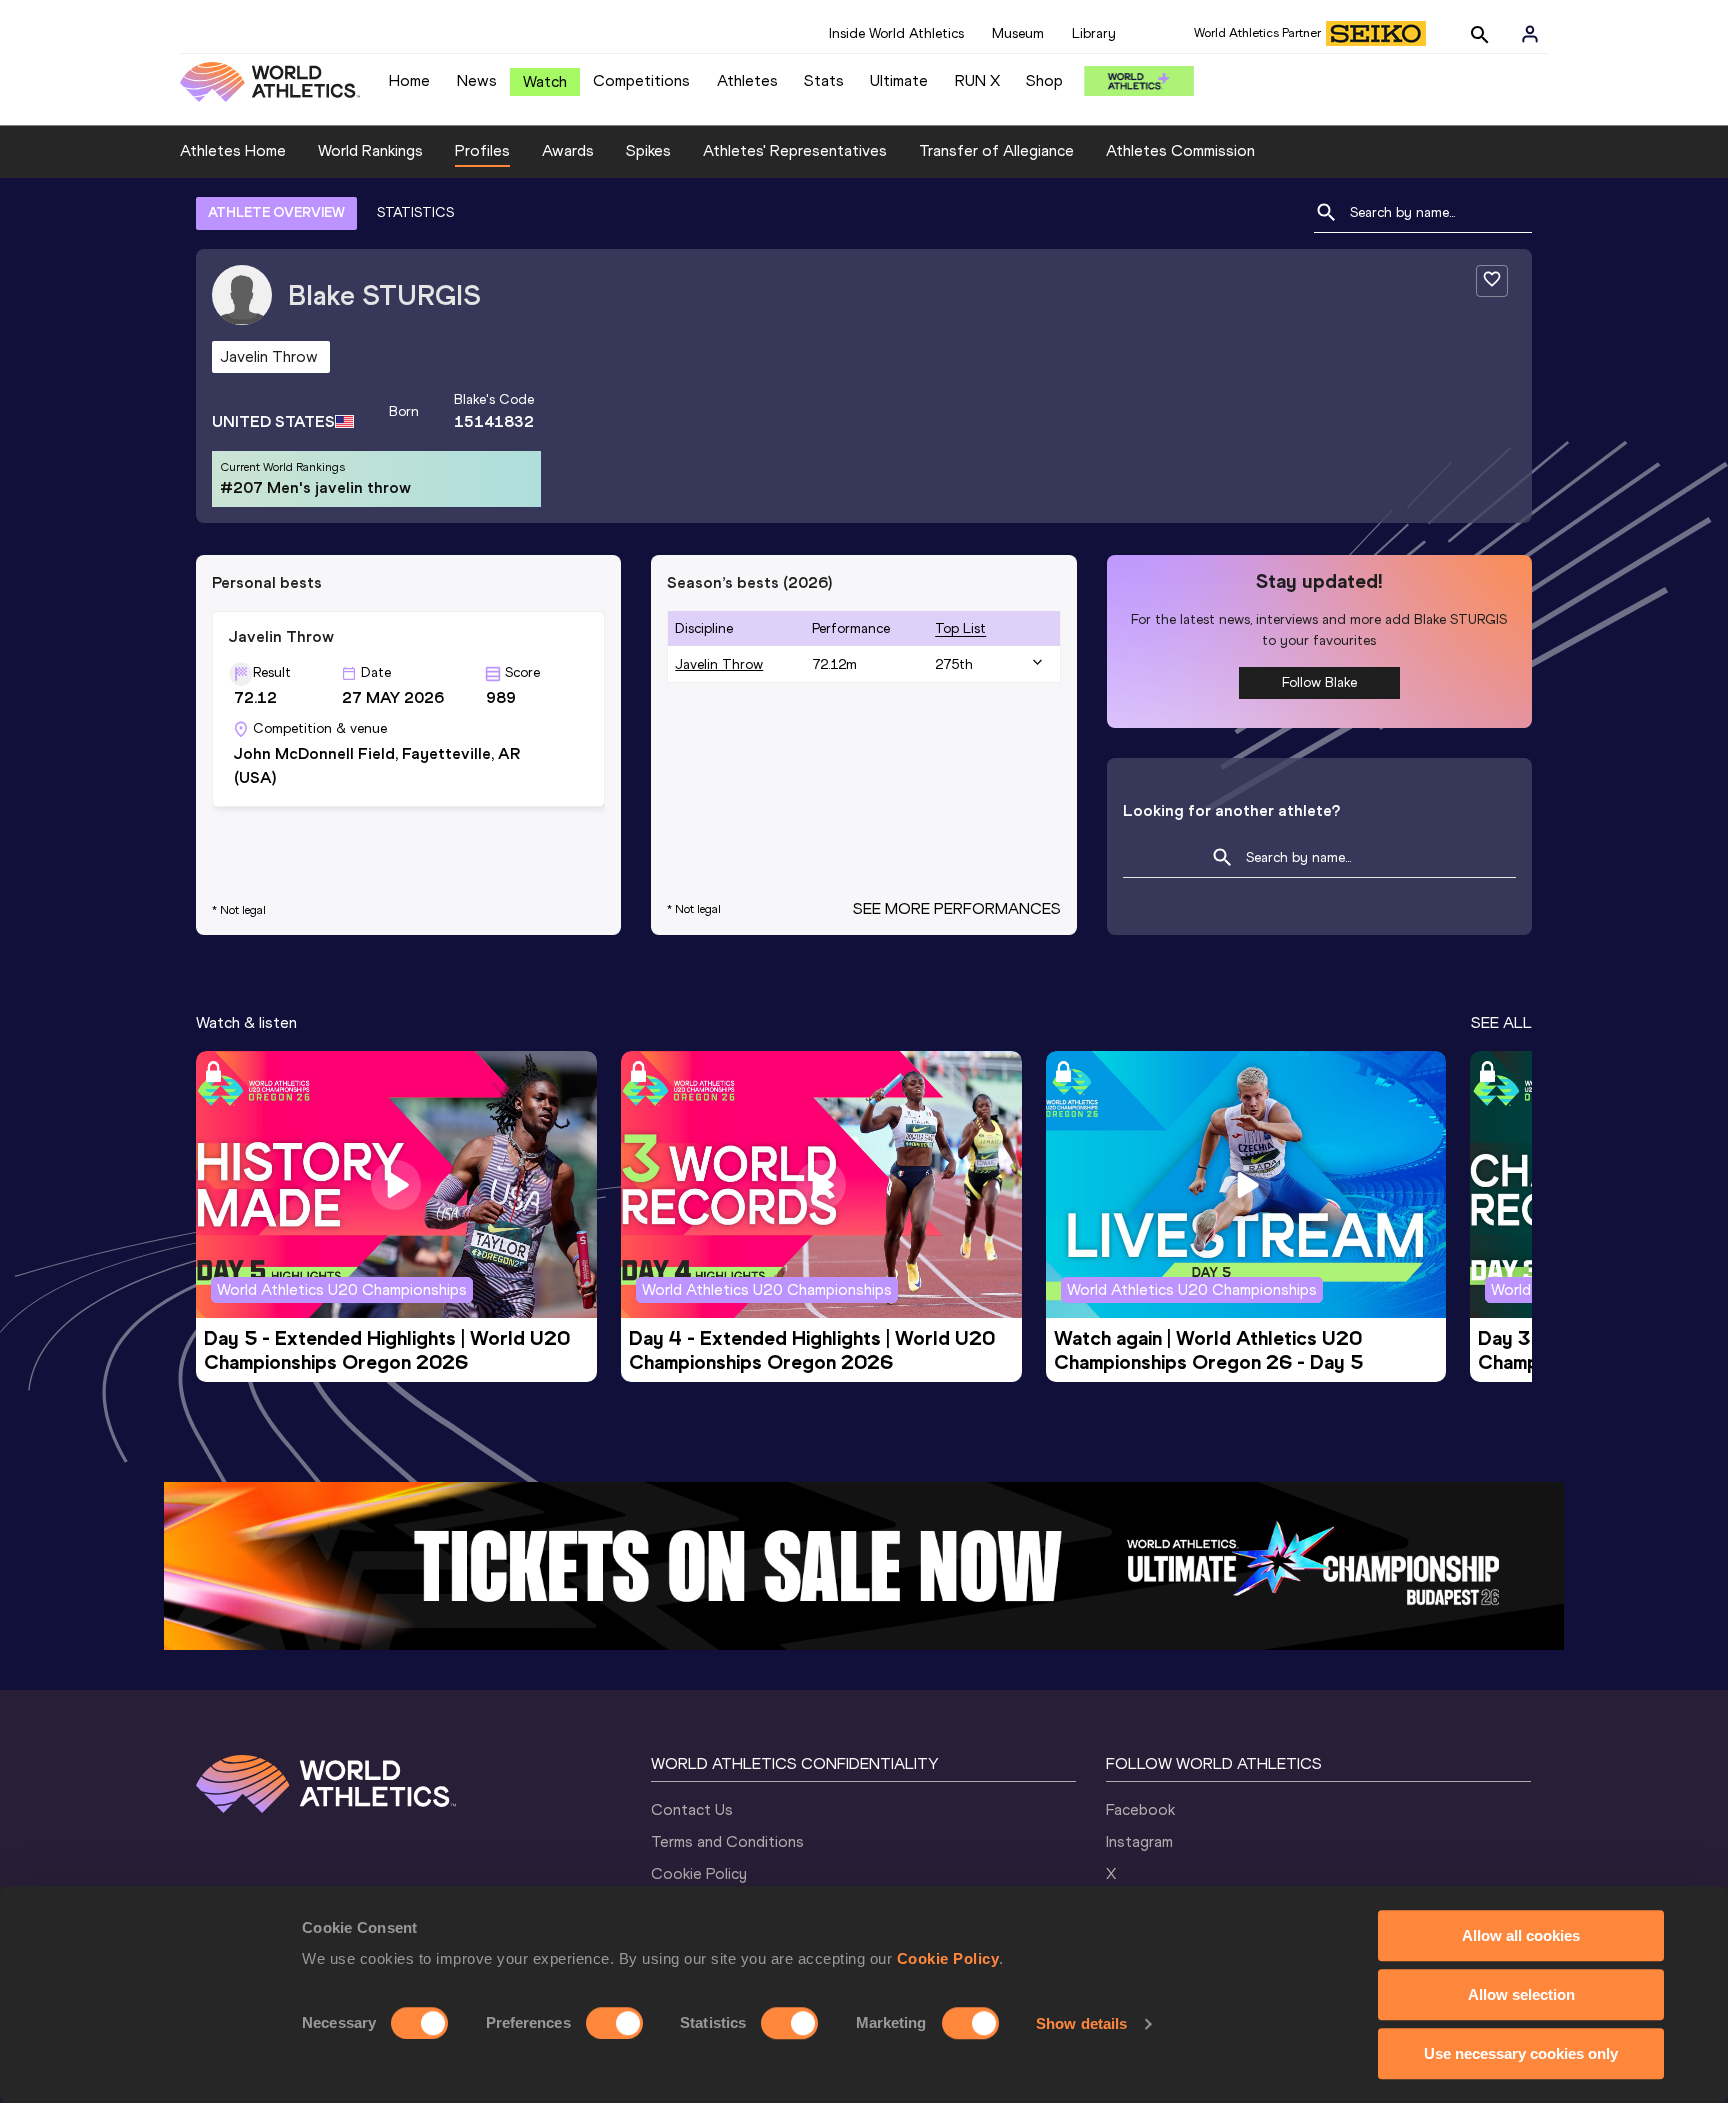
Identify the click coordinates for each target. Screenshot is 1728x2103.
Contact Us (692, 1809)
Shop (1044, 80)
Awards (568, 150)
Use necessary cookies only (1521, 2053)
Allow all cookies (1521, 1935)
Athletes (747, 80)
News (477, 80)
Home (409, 80)
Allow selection (1521, 1994)
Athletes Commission (1180, 150)
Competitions (641, 80)
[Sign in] (1530, 34)
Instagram (1139, 1841)
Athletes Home (233, 150)
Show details (1081, 2023)
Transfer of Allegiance (996, 150)
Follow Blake (1319, 682)
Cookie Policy (948, 1958)
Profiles (482, 150)
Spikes (648, 150)
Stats (824, 80)
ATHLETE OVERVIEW (276, 212)
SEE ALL (1501, 1022)
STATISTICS (415, 212)
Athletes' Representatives (795, 150)
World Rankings (370, 150)
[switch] (614, 2023)
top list (960, 628)
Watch (545, 81)
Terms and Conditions (727, 1841)
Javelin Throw (719, 664)
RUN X (977, 80)
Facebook (1140, 1809)
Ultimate (899, 80)
